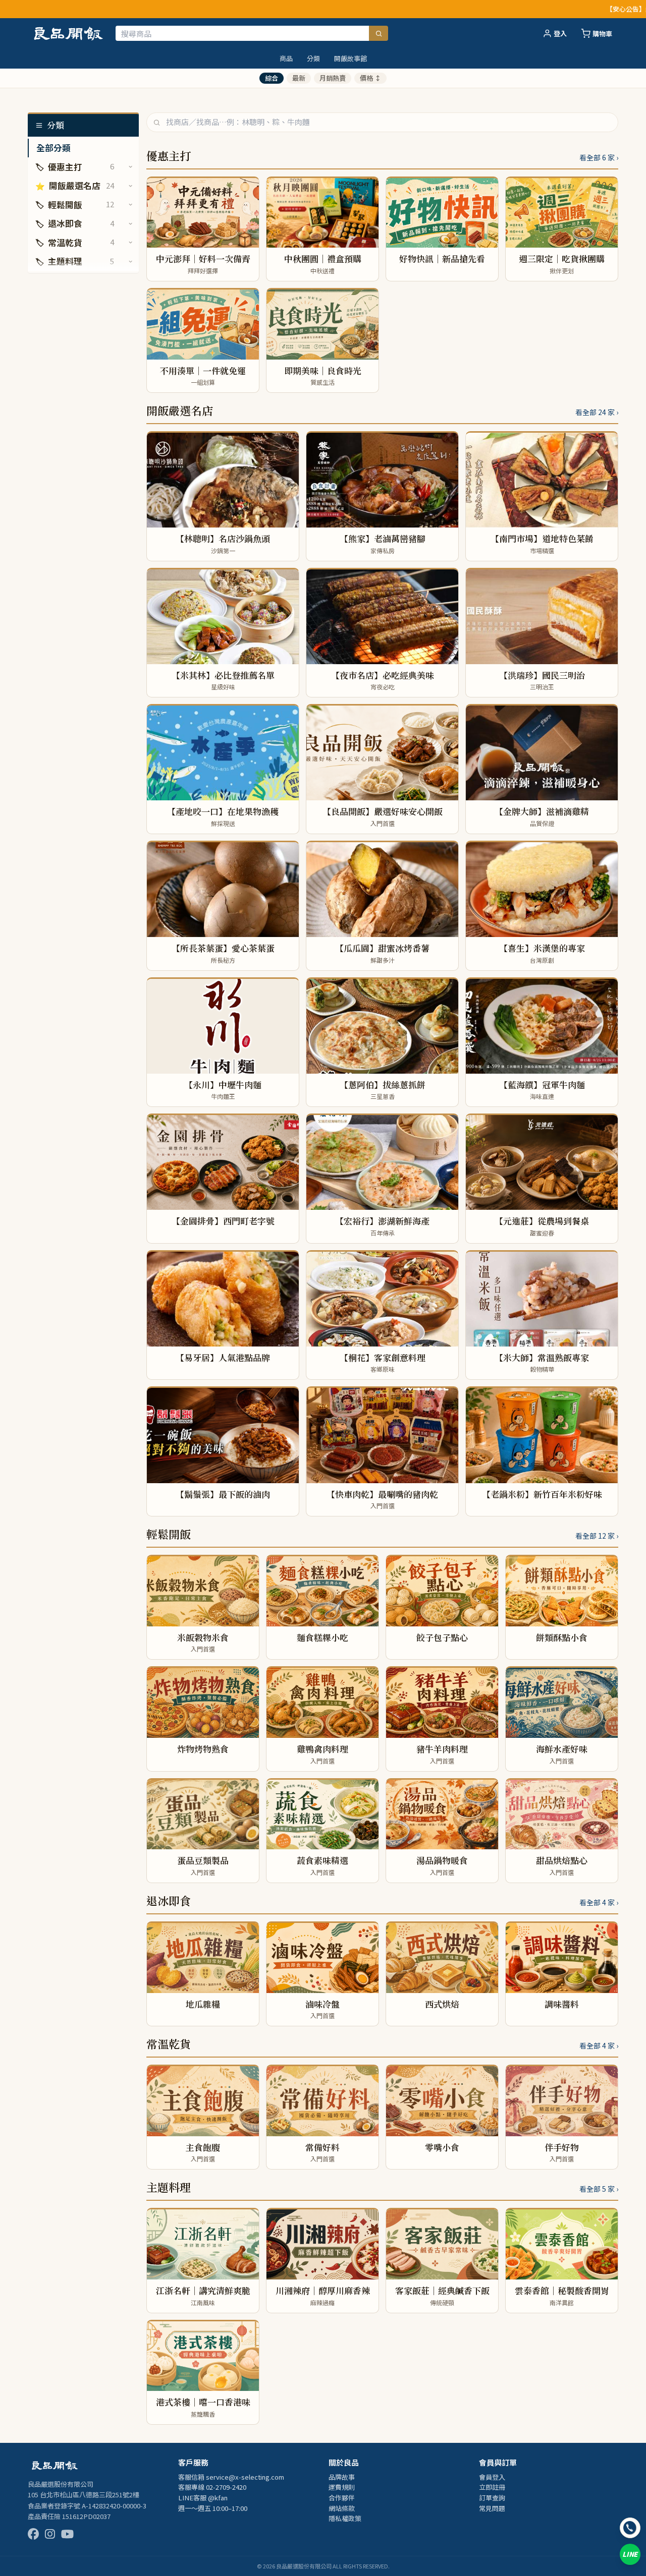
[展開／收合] (130, 167)
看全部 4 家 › (599, 1902)
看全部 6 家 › (599, 157)
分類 (313, 58)
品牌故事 (342, 2477)
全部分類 (53, 148)
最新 (299, 78)
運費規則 (342, 2487)
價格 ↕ (370, 78)
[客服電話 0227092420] (630, 2528)
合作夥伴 (342, 2498)
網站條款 (342, 2508)
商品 (286, 58)
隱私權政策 (345, 2518)
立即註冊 (492, 2487)
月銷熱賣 (333, 78)
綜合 (272, 78)
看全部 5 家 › (599, 2189)
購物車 (602, 34)
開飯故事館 (351, 58)
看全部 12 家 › (597, 1536)
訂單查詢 (492, 2498)
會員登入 (492, 2477)
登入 (560, 34)
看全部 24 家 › (597, 412)
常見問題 (492, 2508)
